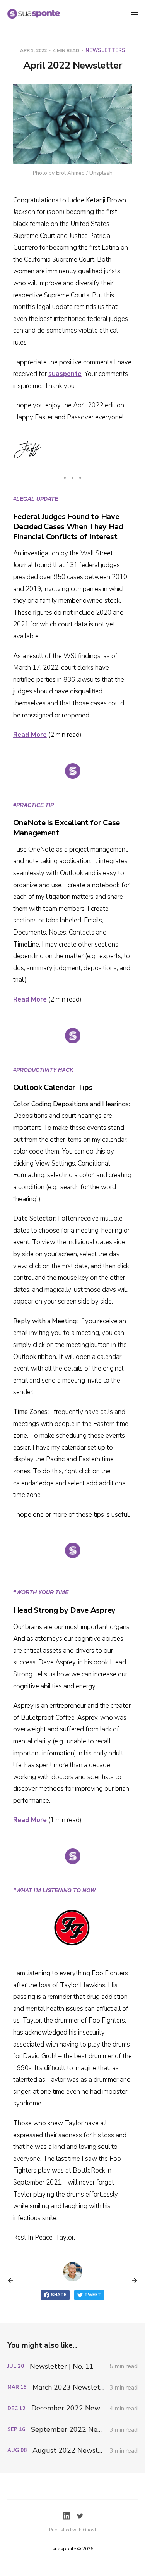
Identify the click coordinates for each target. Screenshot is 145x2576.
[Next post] (132, 2281)
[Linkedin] (67, 2516)
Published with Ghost (73, 2530)
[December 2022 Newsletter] (73, 2408)
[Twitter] (80, 2516)
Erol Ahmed (70, 173)
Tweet (93, 2295)
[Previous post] (13, 2281)
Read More (30, 735)
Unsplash (101, 173)
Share (59, 2295)
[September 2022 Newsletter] (73, 2430)
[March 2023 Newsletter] (73, 2387)
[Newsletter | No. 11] (73, 2367)
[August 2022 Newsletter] (73, 2451)
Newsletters (105, 50)
